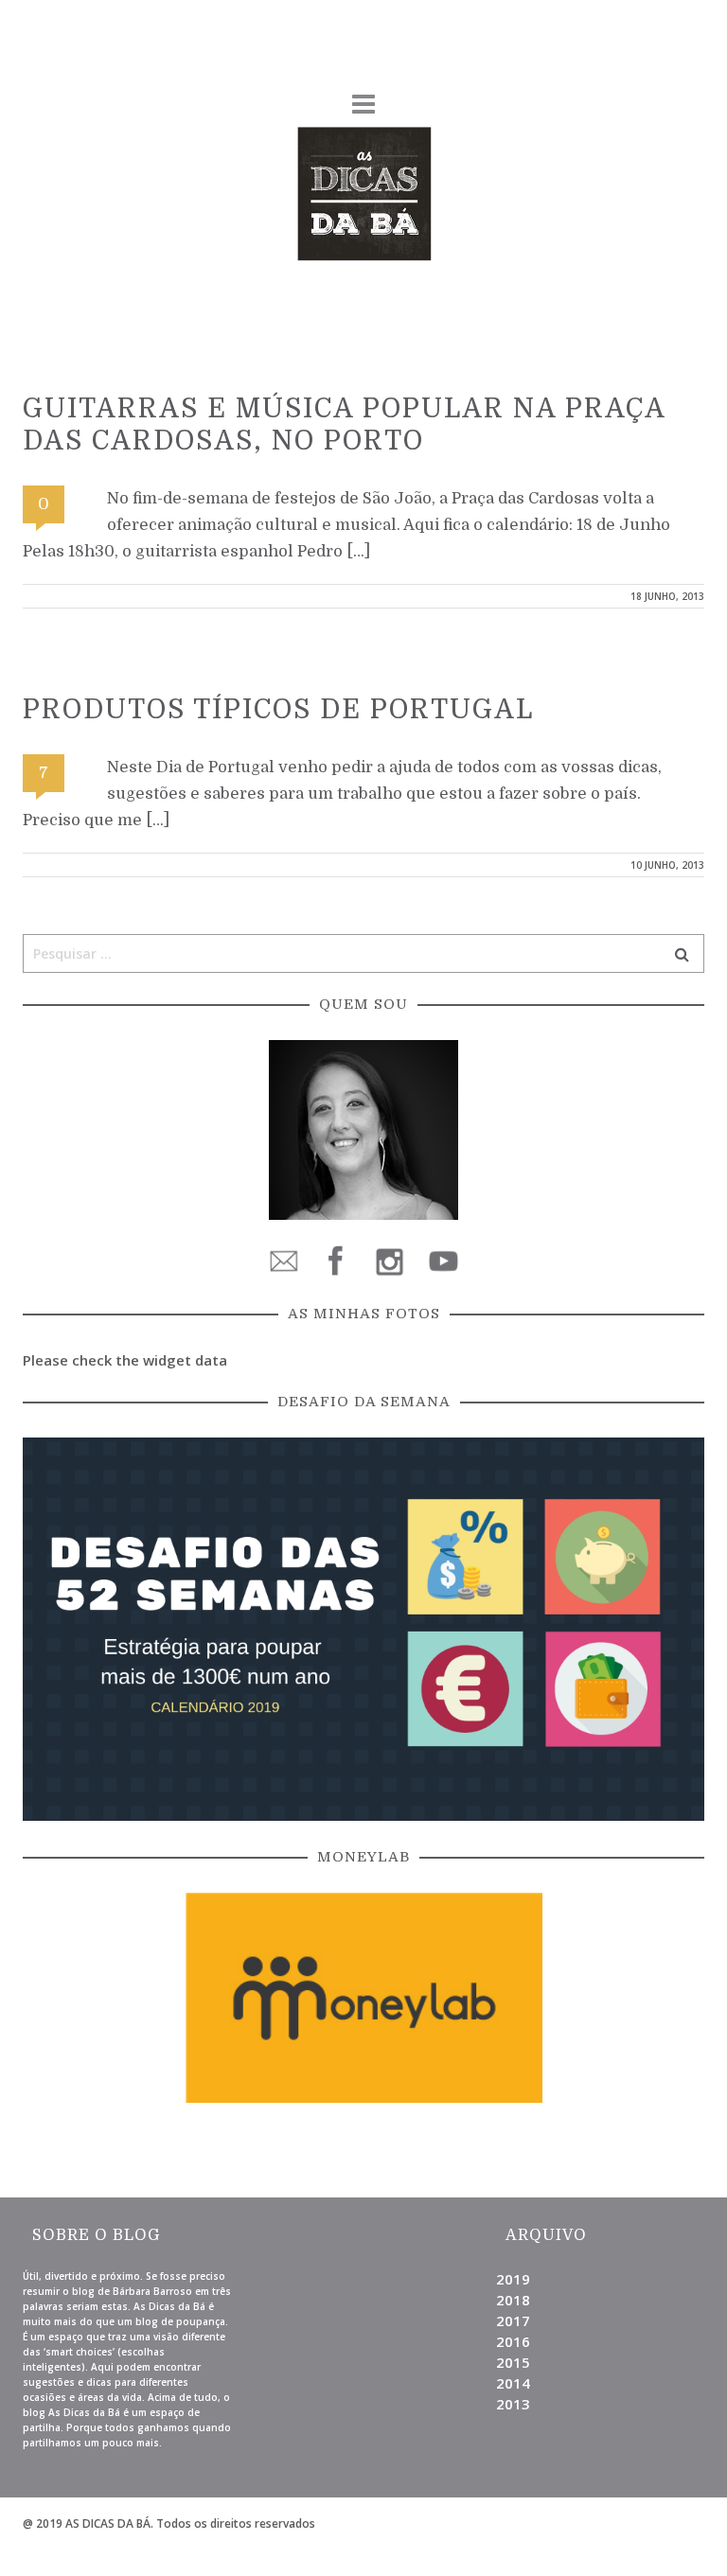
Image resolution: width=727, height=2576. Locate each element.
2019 (513, 2279)
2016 (513, 2341)
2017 (513, 2320)
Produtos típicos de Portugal (278, 710)
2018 (513, 2300)
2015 (513, 2362)
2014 (513, 2383)
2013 (513, 2404)
